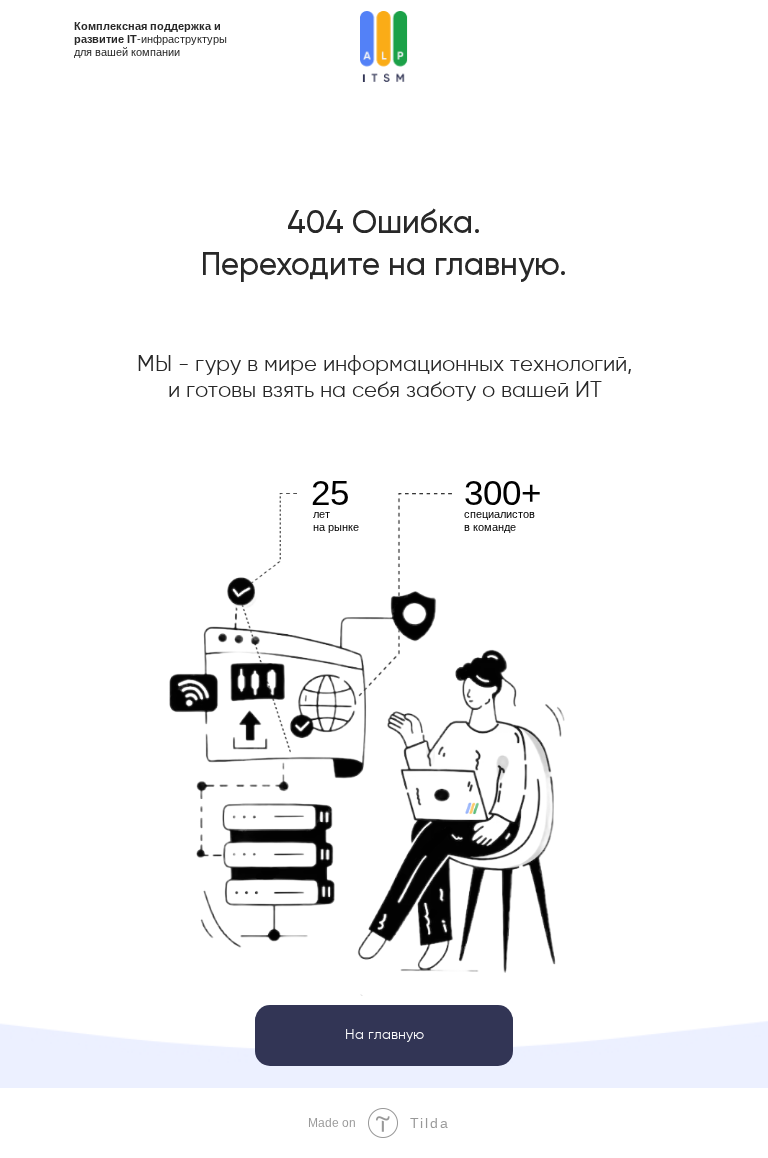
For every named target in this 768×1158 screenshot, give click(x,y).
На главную (384, 1035)
